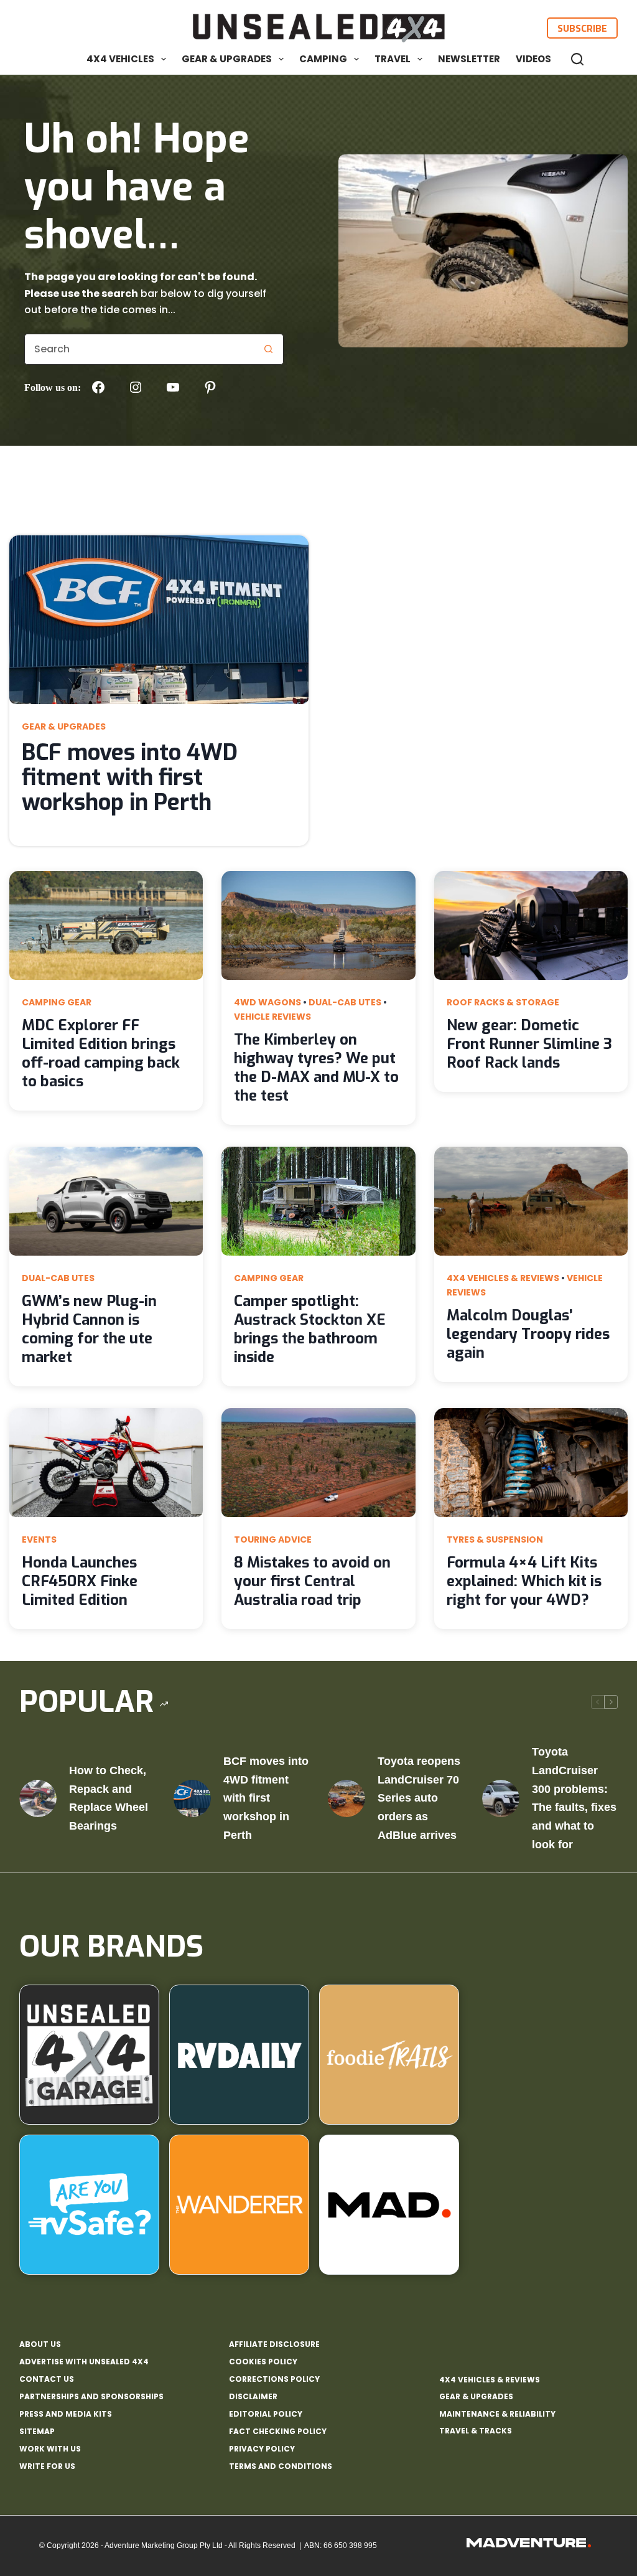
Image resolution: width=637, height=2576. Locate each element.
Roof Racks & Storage (503, 1002)
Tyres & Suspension (495, 1539)
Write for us (47, 2466)
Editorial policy (266, 2414)
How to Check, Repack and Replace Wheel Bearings (109, 1798)
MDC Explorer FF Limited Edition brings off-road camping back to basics (101, 1053)
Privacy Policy (262, 2449)
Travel (393, 59)
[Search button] (268, 349)
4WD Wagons (267, 1002)
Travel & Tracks (476, 2431)
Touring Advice (273, 1539)
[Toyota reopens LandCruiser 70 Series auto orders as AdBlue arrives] (346, 1798)
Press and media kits (66, 2414)
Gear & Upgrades (227, 59)
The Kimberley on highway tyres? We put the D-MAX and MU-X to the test (316, 1068)
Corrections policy (274, 2379)
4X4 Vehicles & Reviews (503, 1278)
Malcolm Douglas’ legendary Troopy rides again (528, 1334)
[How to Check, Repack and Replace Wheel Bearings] (38, 1798)
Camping (323, 59)
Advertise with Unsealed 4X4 (84, 2362)
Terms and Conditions (281, 2466)
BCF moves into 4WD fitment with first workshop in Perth (130, 778)
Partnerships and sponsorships (91, 2397)
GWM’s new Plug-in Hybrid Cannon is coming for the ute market (89, 1329)
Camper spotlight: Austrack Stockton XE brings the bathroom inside (310, 1329)
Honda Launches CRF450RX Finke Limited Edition (80, 1581)
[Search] (577, 59)
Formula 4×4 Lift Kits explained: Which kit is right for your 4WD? (524, 1581)
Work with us (50, 2449)
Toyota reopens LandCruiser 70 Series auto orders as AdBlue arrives (419, 1798)
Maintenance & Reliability (497, 2414)
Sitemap (37, 2432)
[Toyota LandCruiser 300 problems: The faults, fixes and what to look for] (501, 1798)
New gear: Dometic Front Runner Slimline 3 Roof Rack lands (529, 1044)
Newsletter (469, 59)
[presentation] (159, 620)
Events (39, 1539)
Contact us (47, 2379)
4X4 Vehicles (120, 59)
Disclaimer (253, 2397)
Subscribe (582, 28)
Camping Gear (57, 1002)
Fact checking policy (278, 2432)
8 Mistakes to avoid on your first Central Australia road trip (312, 1581)
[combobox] (139, 349)
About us (40, 2344)
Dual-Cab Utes (345, 1002)
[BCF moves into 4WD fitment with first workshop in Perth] (192, 1798)
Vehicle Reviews (272, 1017)
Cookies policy (263, 2362)
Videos (533, 59)
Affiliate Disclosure (274, 2344)
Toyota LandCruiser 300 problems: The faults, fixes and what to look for (574, 1798)
